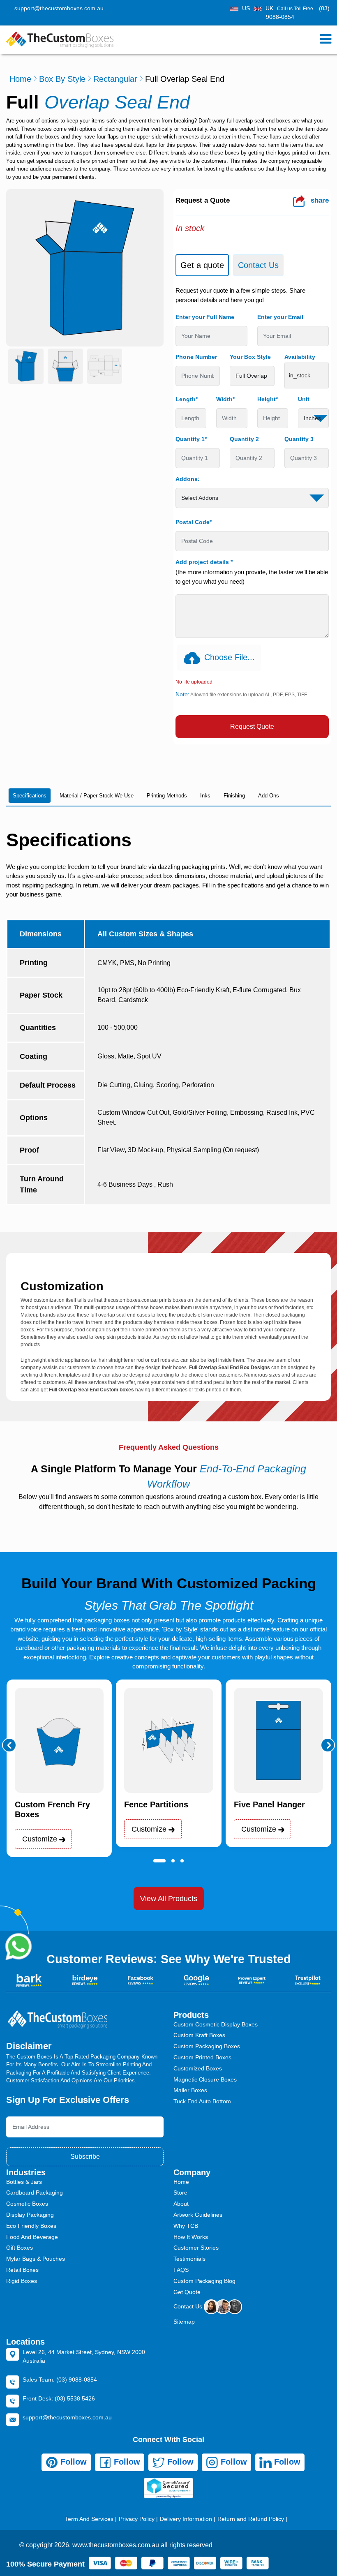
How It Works (191, 2237)
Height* (268, 399)
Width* (225, 399)
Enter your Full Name (205, 317)
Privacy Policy (137, 2519)
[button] (9, 1745)
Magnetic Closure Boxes (205, 2079)
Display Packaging (30, 2215)
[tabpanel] (252, 512)
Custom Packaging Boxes (207, 2046)
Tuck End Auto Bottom (202, 2101)
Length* (187, 399)
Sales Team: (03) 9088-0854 (60, 2380)
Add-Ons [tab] (269, 796)
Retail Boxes (22, 2270)
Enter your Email (280, 317)
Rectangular (115, 79)
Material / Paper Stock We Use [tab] (97, 796)
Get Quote (187, 2292)
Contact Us (189, 2306)
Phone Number (196, 357)
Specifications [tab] (30, 796)
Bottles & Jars (24, 2182)
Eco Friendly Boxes (31, 2226)
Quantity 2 (244, 439)
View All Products (169, 1899)
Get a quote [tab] (202, 265)
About (181, 2204)
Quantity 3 (299, 439)
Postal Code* (194, 522)
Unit (304, 399)
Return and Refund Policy (251, 2519)
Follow (72, 2462)
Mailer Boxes (190, 2090)
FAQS (181, 2270)
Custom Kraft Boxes (199, 2035)
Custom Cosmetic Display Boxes (216, 2024)
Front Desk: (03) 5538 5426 (59, 2398)
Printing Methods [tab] (167, 796)
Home (20, 79)
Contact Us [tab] (258, 265)
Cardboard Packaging (35, 2192)
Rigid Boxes (22, 2281)
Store (180, 2192)
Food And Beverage (32, 2237)
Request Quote (252, 727)
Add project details (204, 562)
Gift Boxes (20, 2248)
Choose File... (230, 657)
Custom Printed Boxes (202, 2057)
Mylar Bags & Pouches (36, 2259)
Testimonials (189, 2259)
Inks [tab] (205, 796)
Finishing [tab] (234, 796)
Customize (41, 1839)
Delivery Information (186, 2519)
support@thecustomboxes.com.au (59, 8)
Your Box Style (250, 357)
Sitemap (184, 2322)
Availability (300, 357)
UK (269, 8)
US (246, 8)
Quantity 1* (191, 439)
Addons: (188, 479)
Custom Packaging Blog (204, 2281)
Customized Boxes (198, 2068)
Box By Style (62, 79)
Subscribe (85, 2157)
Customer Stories (196, 2248)
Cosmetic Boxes (27, 2204)
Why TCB (186, 2226)
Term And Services (89, 2519)
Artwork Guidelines (198, 2215)
